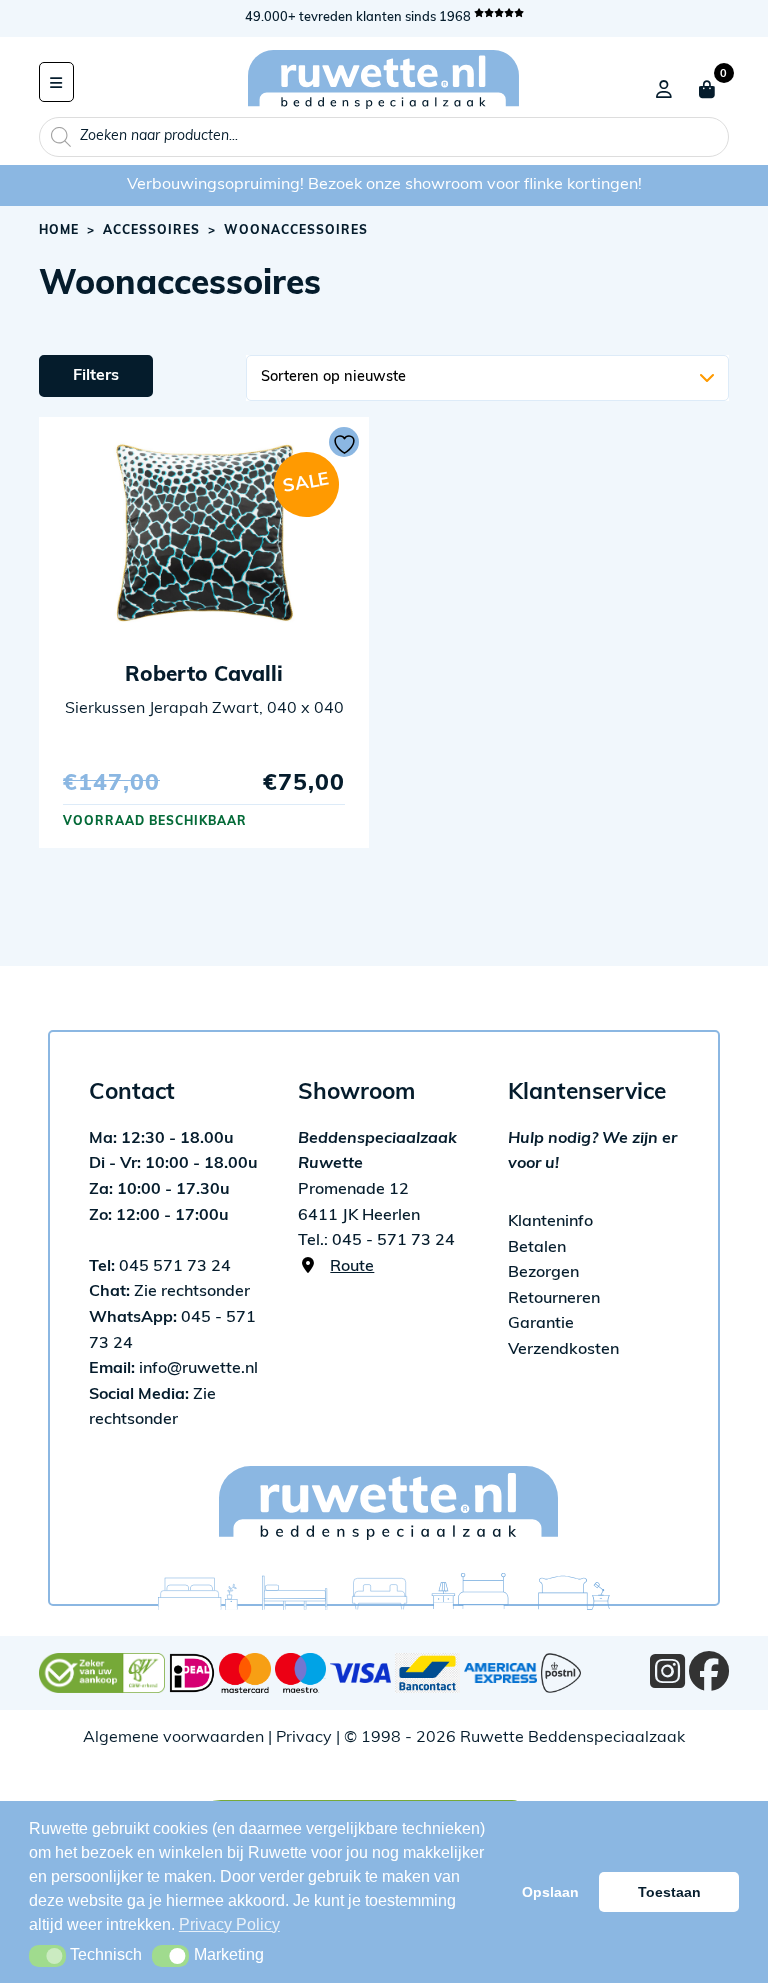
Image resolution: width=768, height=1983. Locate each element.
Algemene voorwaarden (173, 1738)
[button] (47, 1956)
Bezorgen (543, 1273)
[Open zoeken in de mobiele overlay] (384, 137)
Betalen (537, 1248)
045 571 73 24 (160, 1267)
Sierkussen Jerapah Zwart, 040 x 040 (204, 709)
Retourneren (554, 1299)
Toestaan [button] (669, 1892)
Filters (96, 376)
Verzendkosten (563, 1350)
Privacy (304, 1738)
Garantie (541, 1324)
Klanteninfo (550, 1222)
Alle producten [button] (56, 82)
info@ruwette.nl (173, 1369)
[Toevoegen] (344, 442)
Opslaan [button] (550, 1892)
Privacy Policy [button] (229, 1924)
